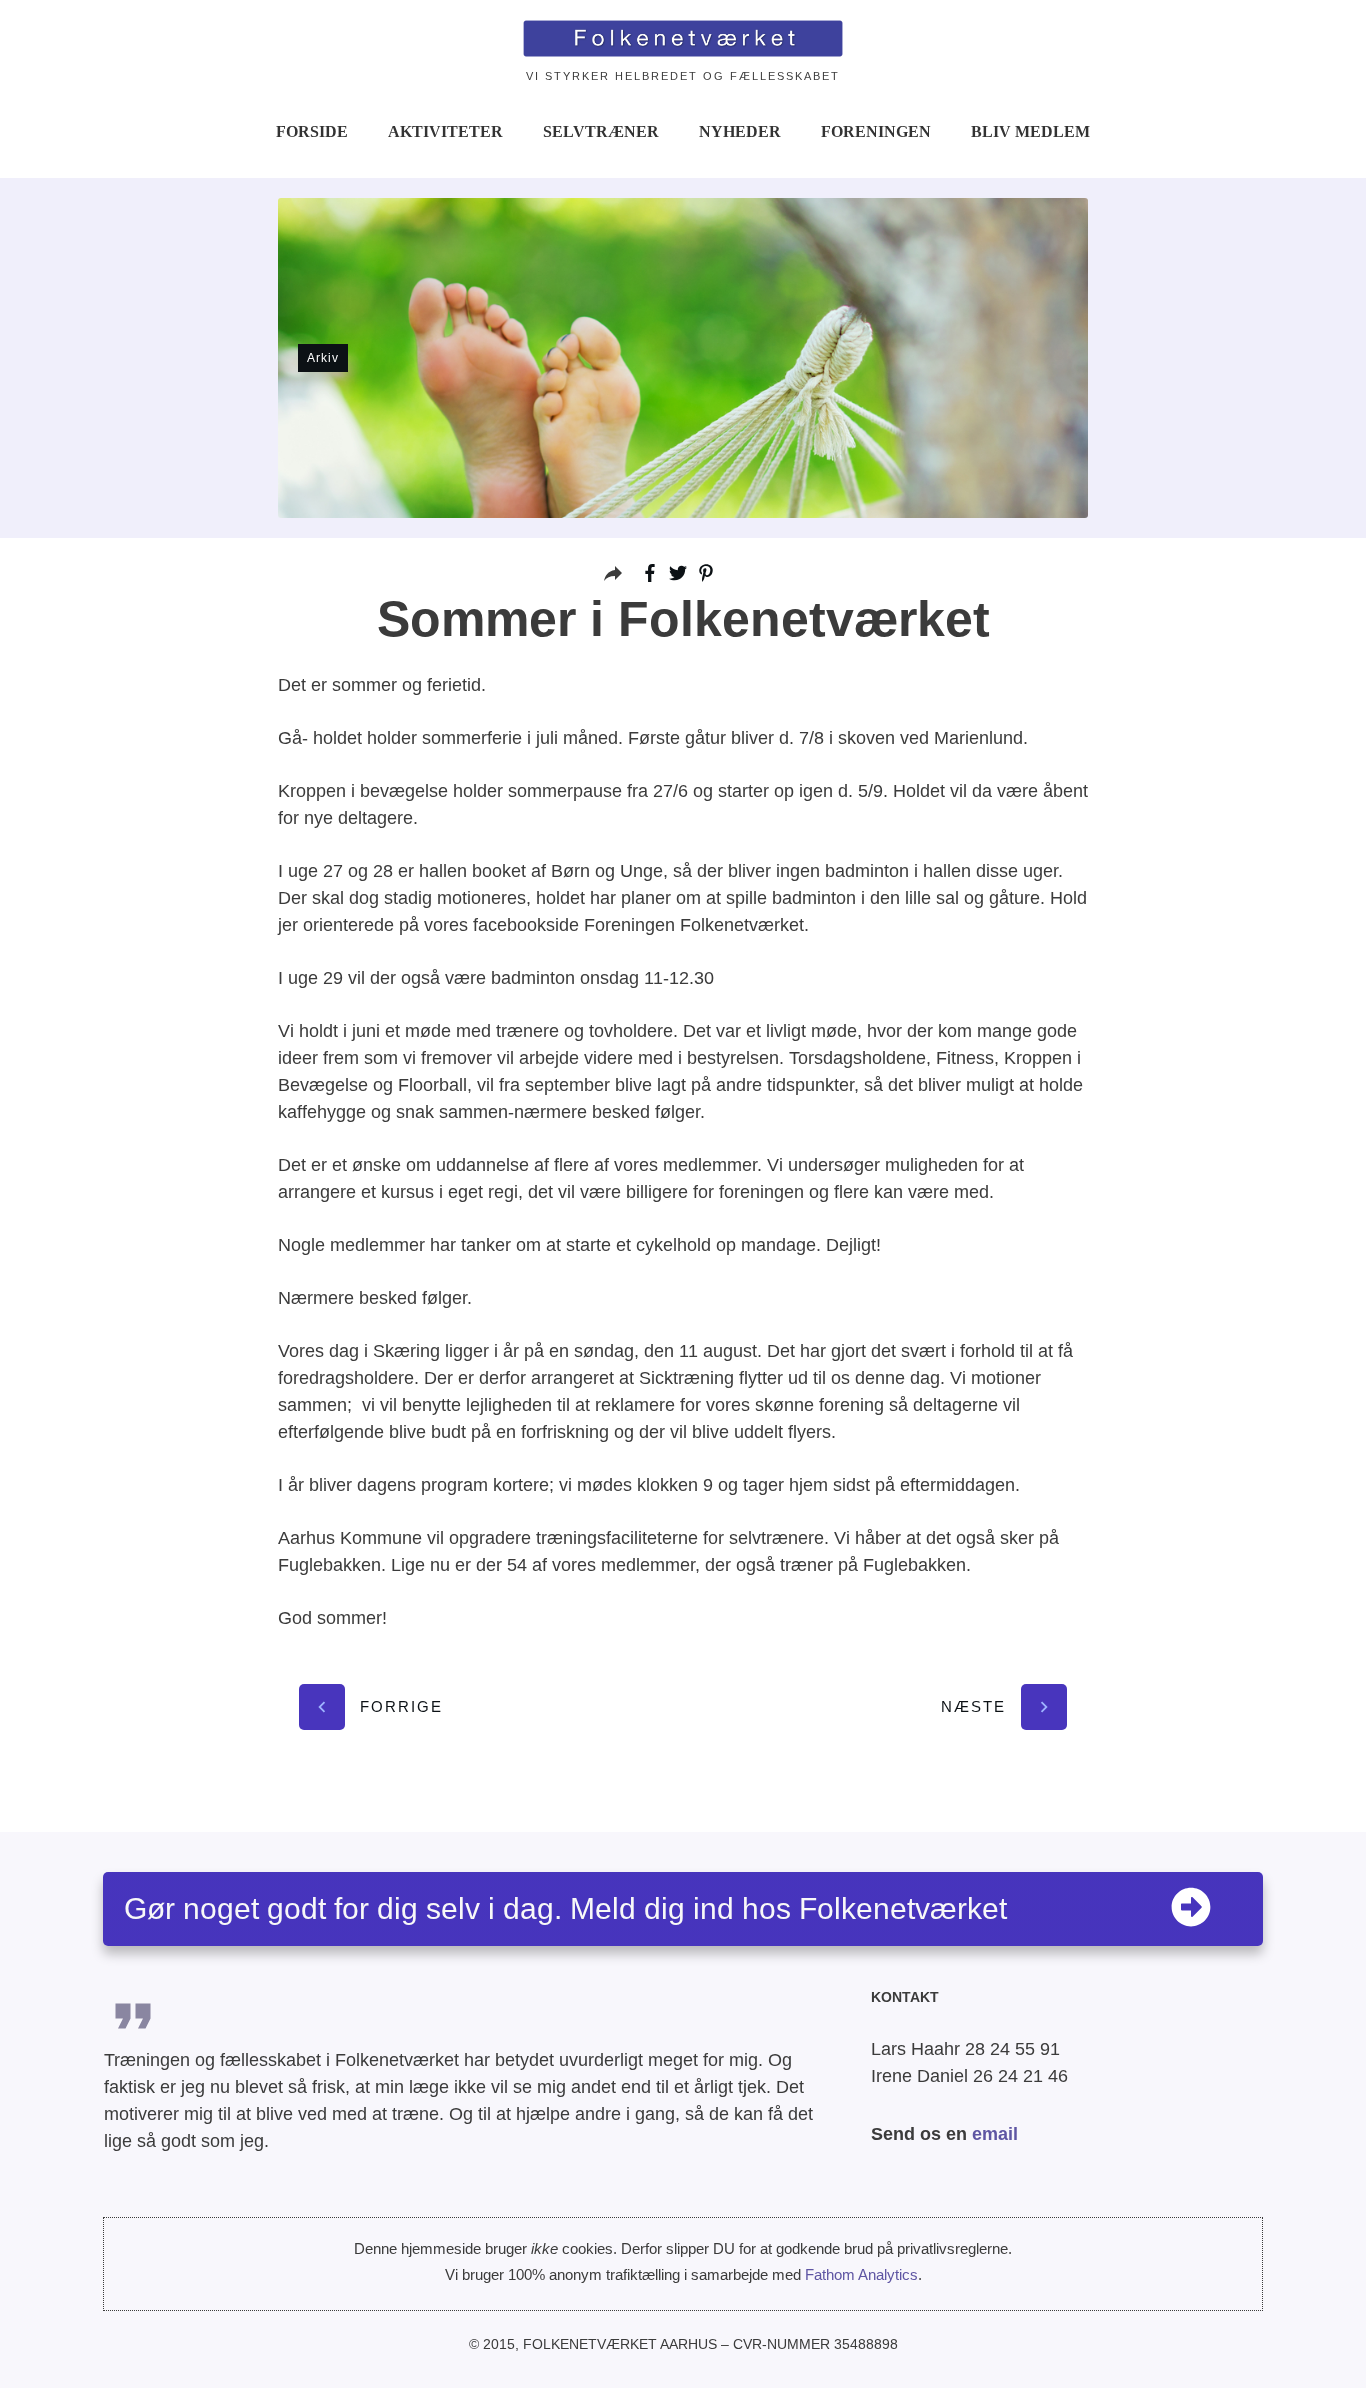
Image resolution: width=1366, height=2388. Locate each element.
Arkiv (323, 358)
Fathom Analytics (861, 2274)
